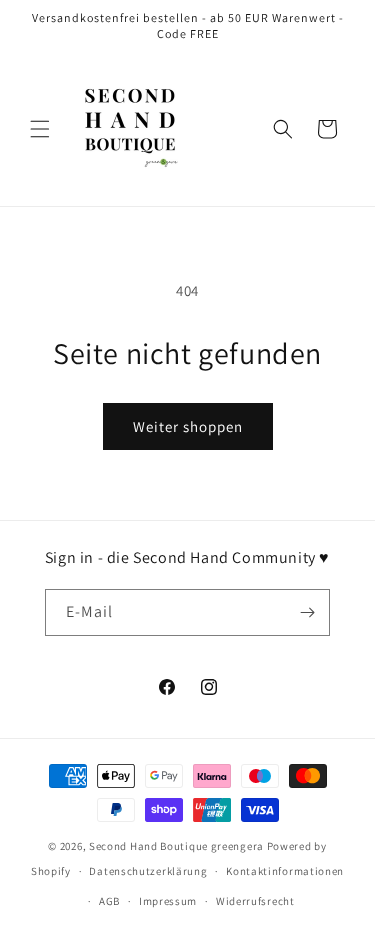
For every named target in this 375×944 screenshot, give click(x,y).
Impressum (168, 901)
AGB (109, 901)
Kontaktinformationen (285, 871)
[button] (40, 129)
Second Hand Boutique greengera (176, 846)
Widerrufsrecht (255, 901)
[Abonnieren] (307, 612)
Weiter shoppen (188, 426)
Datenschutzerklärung (148, 871)
